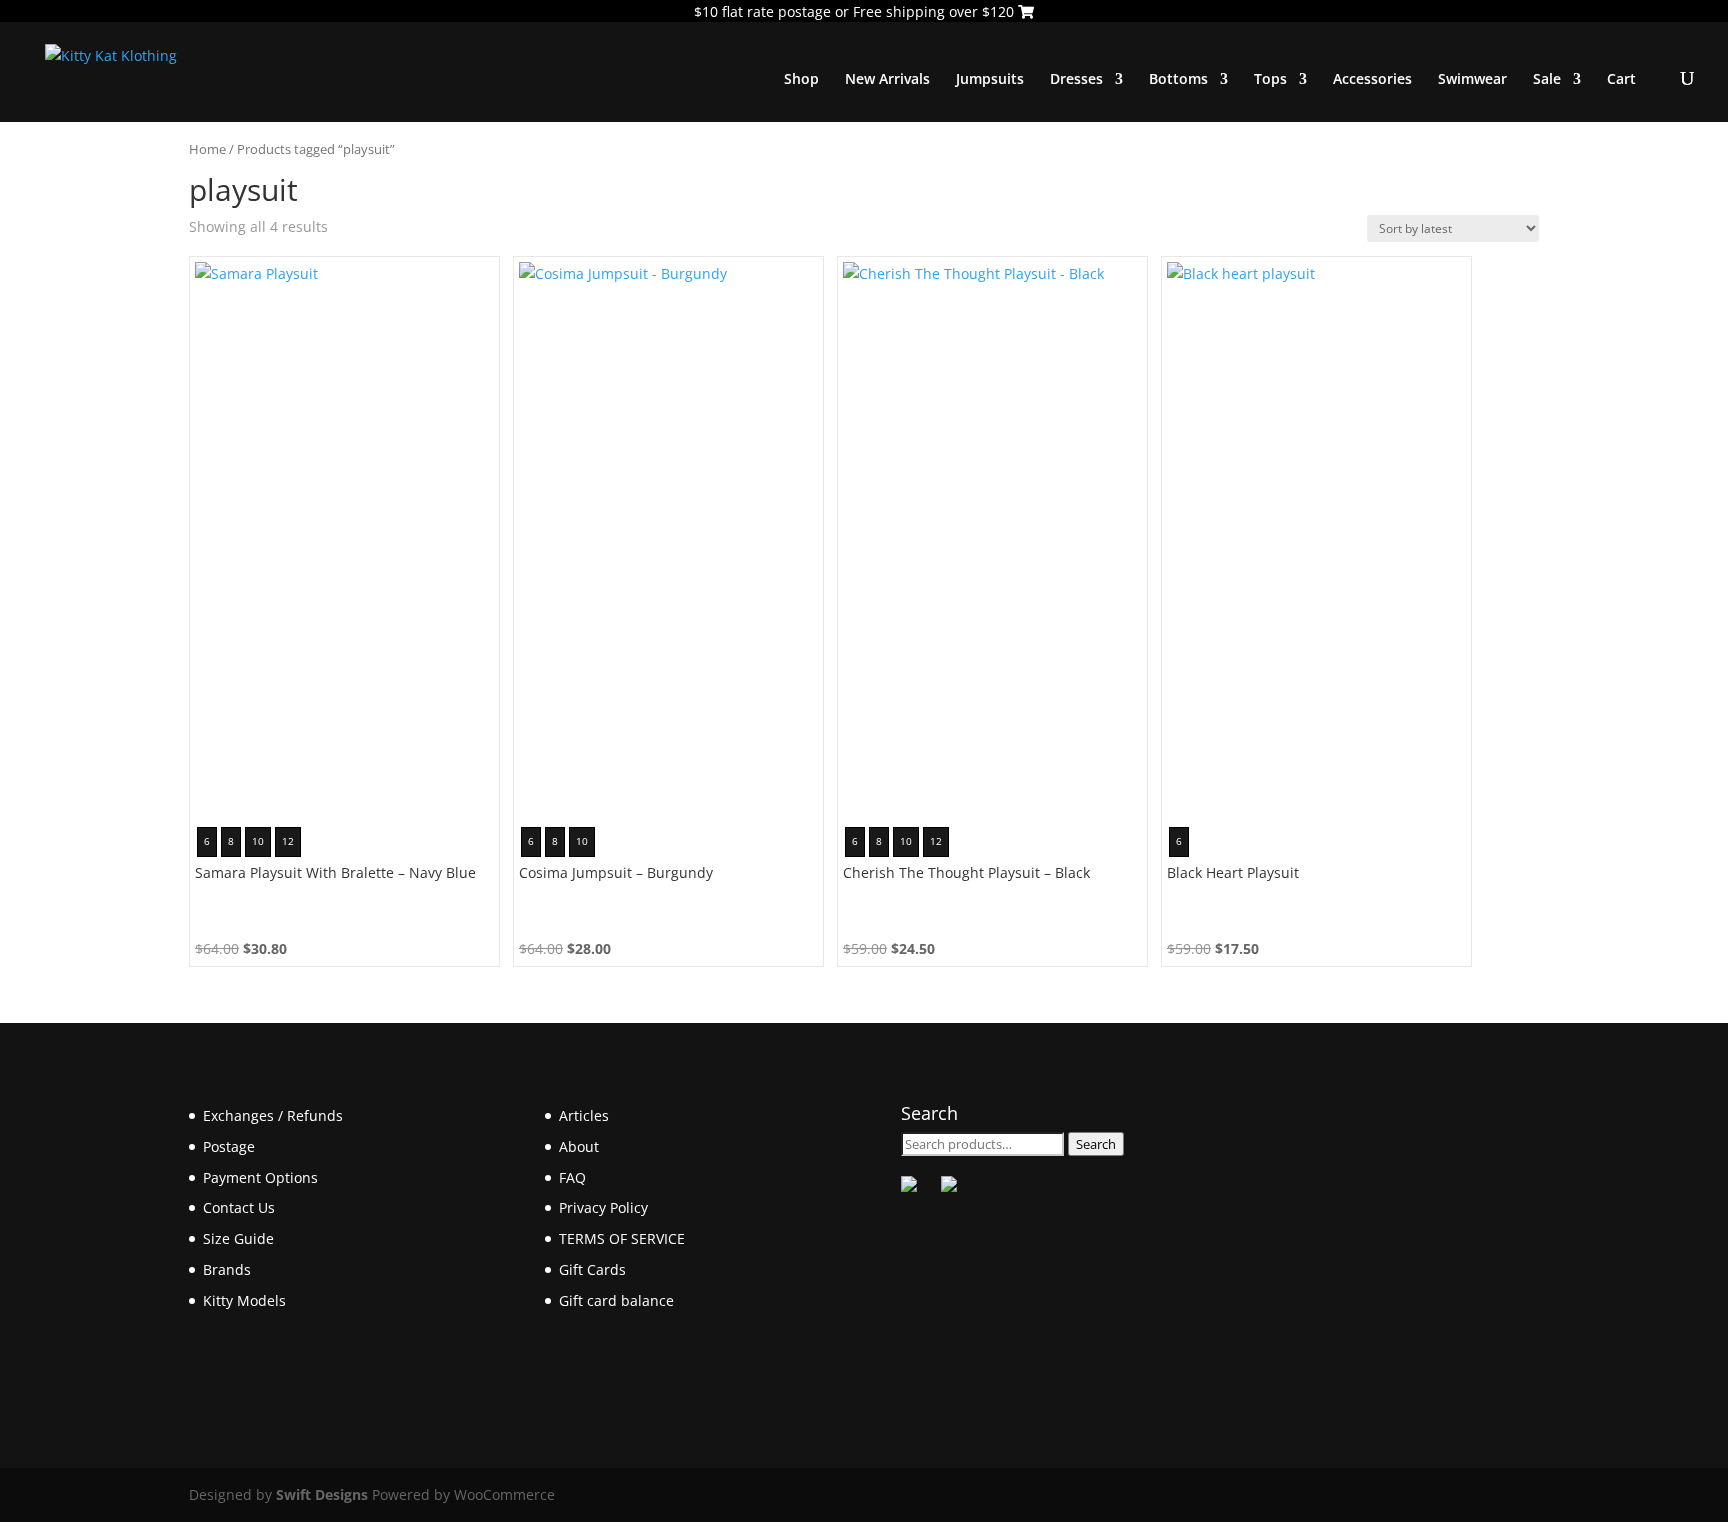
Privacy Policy (603, 1207)
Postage (229, 1146)
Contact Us (239, 1207)
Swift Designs (322, 1494)
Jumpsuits (990, 80)
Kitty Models (244, 1300)
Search (1096, 1144)
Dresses (1076, 80)
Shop (801, 80)
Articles (584, 1115)
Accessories (1372, 80)
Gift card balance (616, 1300)
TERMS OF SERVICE (622, 1238)
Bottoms (1178, 80)
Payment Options (260, 1177)
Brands (227, 1269)
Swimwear (1472, 80)
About (579, 1146)
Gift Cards (592, 1269)
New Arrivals (887, 80)
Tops (1270, 80)
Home (207, 149)
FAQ (572, 1177)
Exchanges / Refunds (273, 1115)
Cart (1621, 80)
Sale (1547, 80)
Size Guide (238, 1238)
